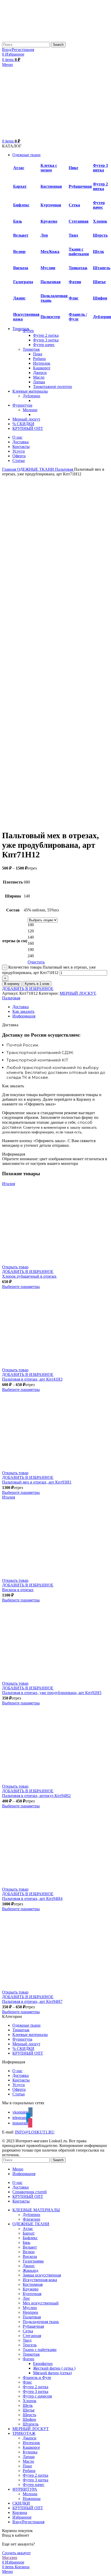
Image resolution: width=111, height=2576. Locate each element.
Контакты (21, 2080)
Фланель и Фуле (37, 2377)
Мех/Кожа (50, 252)
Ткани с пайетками (79, 252)
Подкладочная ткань (41, 2322)
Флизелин (31, 2219)
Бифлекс (21, 205)
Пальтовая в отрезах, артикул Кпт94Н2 (36, 1796)
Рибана (39, 359)
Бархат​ (20, 186)
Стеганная (79, 221)
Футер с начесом (37, 2396)
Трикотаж (78, 268)
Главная (10, 469)
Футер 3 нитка (100, 168)
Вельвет (21, 235)
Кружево (49, 221)
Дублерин (102, 317)
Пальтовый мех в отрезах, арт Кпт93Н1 (37, 1482)
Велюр (19, 252)
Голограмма (33, 2261)
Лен (44, 235)
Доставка (21, 2075)
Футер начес (99, 205)
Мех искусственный (41, 2303)
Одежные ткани (26, 2025)
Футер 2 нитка (100, 186)
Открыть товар (15, 1267)
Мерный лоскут (26, 2044)
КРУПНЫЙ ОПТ (28, 2053)
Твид (73, 235)
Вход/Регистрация (28, 2522)
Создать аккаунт (16, 2553)
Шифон (100, 298)
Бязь (18, 221)
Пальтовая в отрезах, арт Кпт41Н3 (32, 1379)
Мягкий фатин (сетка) (52, 2373)
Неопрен (30, 2312)
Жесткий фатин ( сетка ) (54, 2368)
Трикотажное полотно (53, 387)
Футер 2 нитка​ (46, 335)
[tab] (61, 1007)
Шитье (99, 282)
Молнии (30, 410)
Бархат (29, 2233)
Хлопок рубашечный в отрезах (29, 1276)
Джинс (19, 298)
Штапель (102, 268)
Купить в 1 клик (37, 984)
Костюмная (51, 186)
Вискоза (21, 268)
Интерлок (42, 363)
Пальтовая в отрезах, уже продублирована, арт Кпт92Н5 (52, 1693)
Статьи (19, 2094)
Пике (73, 168)
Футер (28, 331)
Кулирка (30, 2452)
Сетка (74, 205)
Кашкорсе (42, 368)
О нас (17, 2071)
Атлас (19, 168)
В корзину (12, 984)
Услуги (19, 2085)
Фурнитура (22, 2039)
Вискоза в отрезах (18, 1590)
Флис (74, 298)
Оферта (19, 2089)
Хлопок (100, 221)
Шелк (98, 252)
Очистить (36, 962)
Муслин (48, 268)
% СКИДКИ (23, 2049)
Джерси (40, 373)
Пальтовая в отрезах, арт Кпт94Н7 (32, 2001)
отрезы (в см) (15, 941)
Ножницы (32, 2499)
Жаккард (30, 2270)
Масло (39, 377)
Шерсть (100, 235)
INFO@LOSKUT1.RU (35, 2132)
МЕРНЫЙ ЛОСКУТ (78, 993)
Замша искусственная (42, 2275)
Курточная (51, 205)
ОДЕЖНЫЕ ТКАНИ (36, 469)
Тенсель (30, 2345)
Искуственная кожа (40, 2280)
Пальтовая (51, 282)
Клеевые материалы (30, 2035)
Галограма (23, 282)
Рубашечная (80, 186)
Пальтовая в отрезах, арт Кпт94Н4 (32, 1899)
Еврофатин (43, 2364)
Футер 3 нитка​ (46, 340)
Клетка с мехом (49, 168)
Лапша (39, 382)
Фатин (29, 2359)
